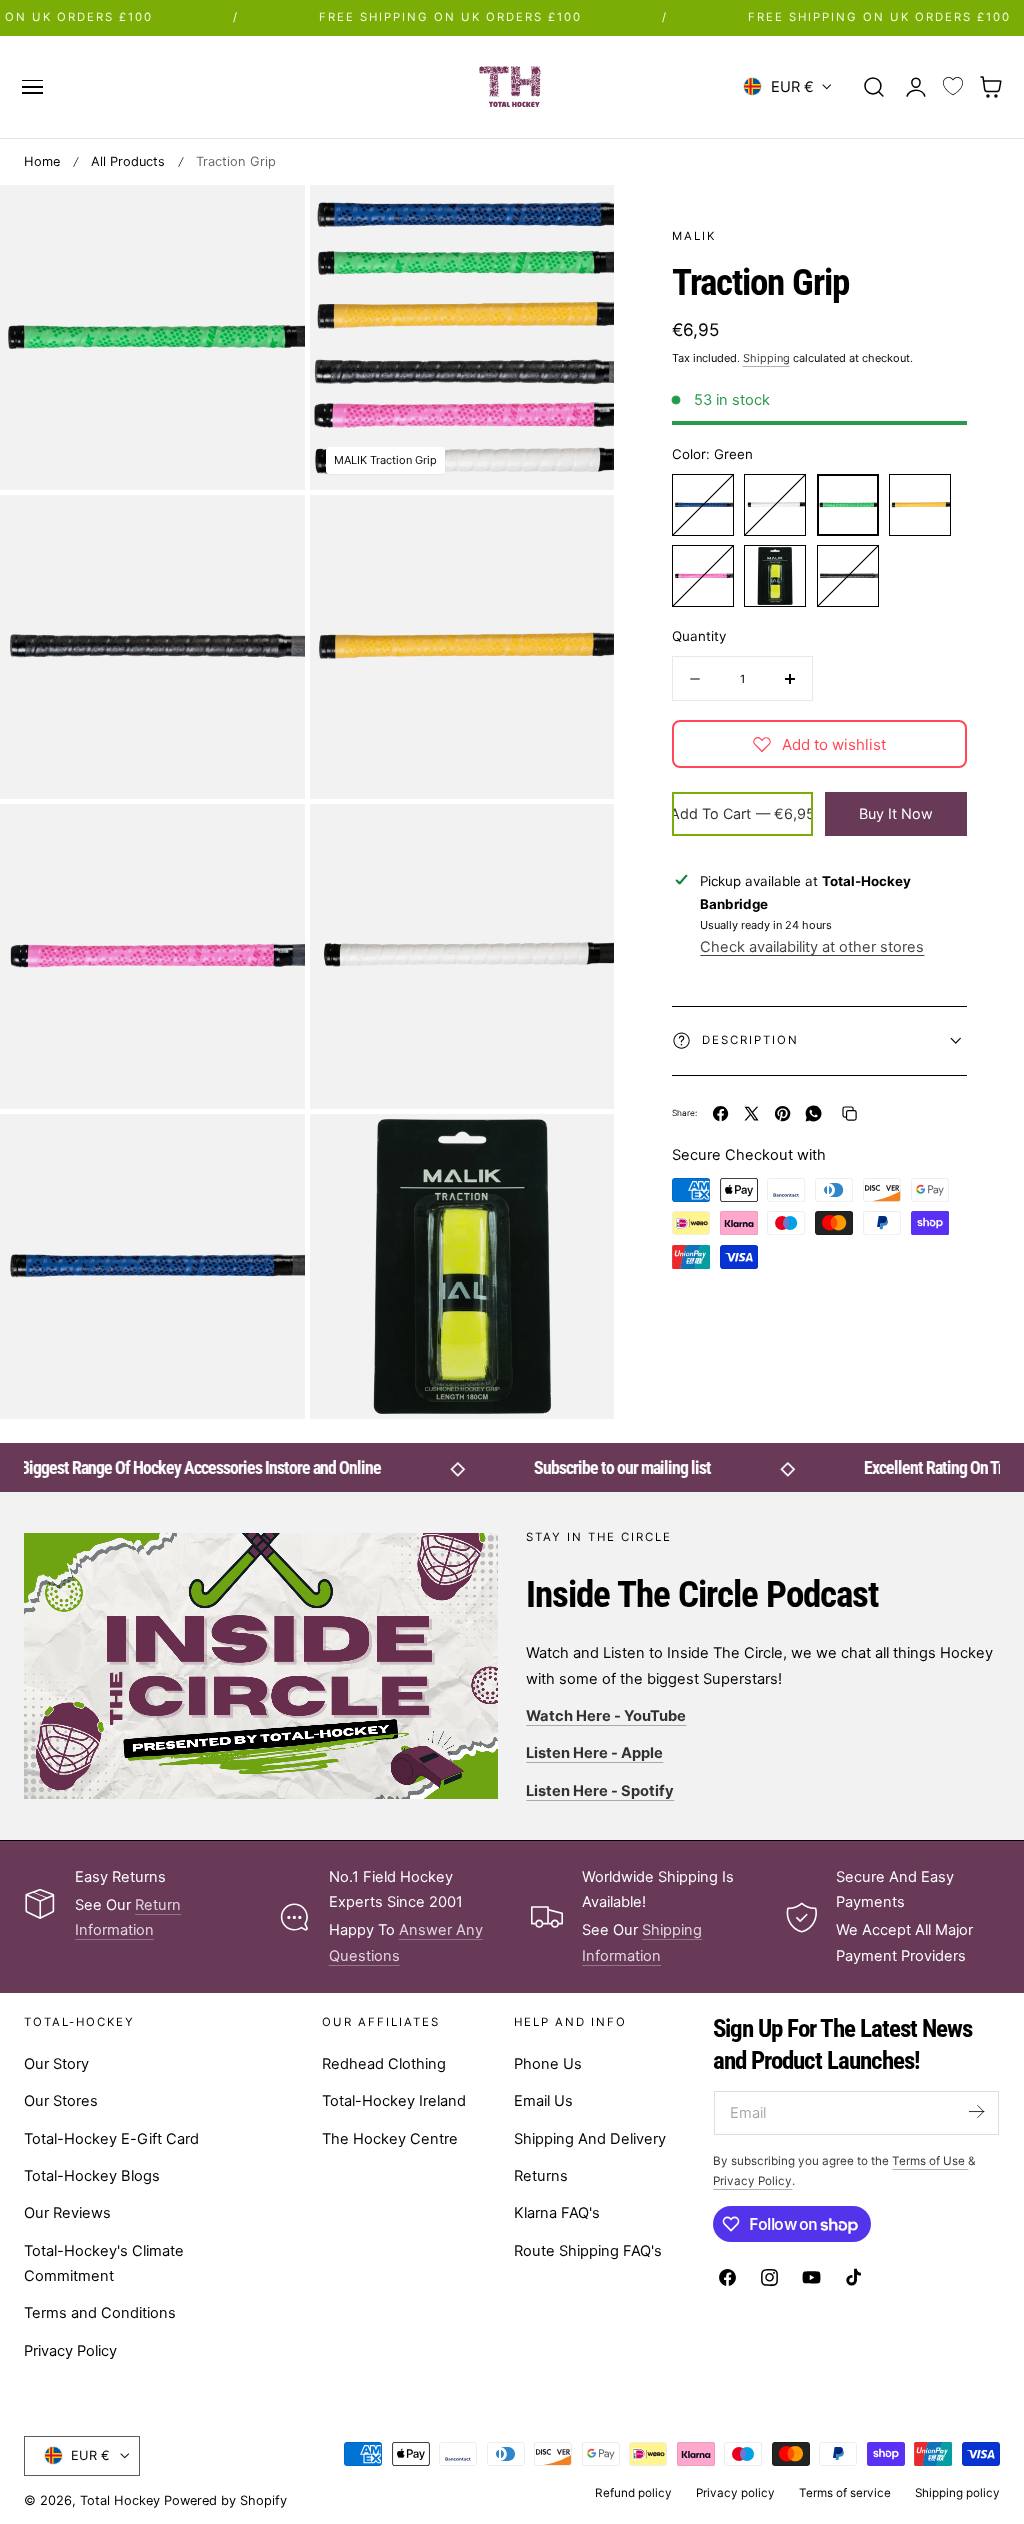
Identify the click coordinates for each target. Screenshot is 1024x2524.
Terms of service (845, 2493)
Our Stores (61, 2101)
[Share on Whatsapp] (813, 1113)
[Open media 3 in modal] (268, 220)
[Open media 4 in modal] (578, 530)
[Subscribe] (976, 2111)
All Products (128, 161)
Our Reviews (67, 2213)
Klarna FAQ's (557, 2213)
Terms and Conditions (100, 2313)
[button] (32, 87)
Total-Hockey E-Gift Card (111, 2139)
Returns (541, 2176)
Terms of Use (930, 2161)
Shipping (766, 358)
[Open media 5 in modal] (268, 840)
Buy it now (896, 813)
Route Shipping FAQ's (588, 2251)
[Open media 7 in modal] (268, 1149)
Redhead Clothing (384, 2064)
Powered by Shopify (225, 2500)
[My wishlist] (953, 87)
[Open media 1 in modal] (578, 220)
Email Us (543, 2101)
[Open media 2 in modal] (268, 530)
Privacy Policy (70, 2351)
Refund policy (633, 2493)
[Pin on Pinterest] (782, 1113)
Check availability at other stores (812, 947)
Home (42, 161)
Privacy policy (735, 2493)
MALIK (694, 236)
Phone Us (548, 2064)
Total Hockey (120, 2500)
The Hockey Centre (390, 2139)
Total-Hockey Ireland (394, 2101)
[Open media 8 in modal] (578, 1149)
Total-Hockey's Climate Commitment (104, 2263)
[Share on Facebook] (720, 1113)
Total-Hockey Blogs (92, 2176)
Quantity (699, 636)
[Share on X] (751, 1113)
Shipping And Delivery (590, 2139)
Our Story (56, 2064)
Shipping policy (957, 2493)
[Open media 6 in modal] (578, 840)
